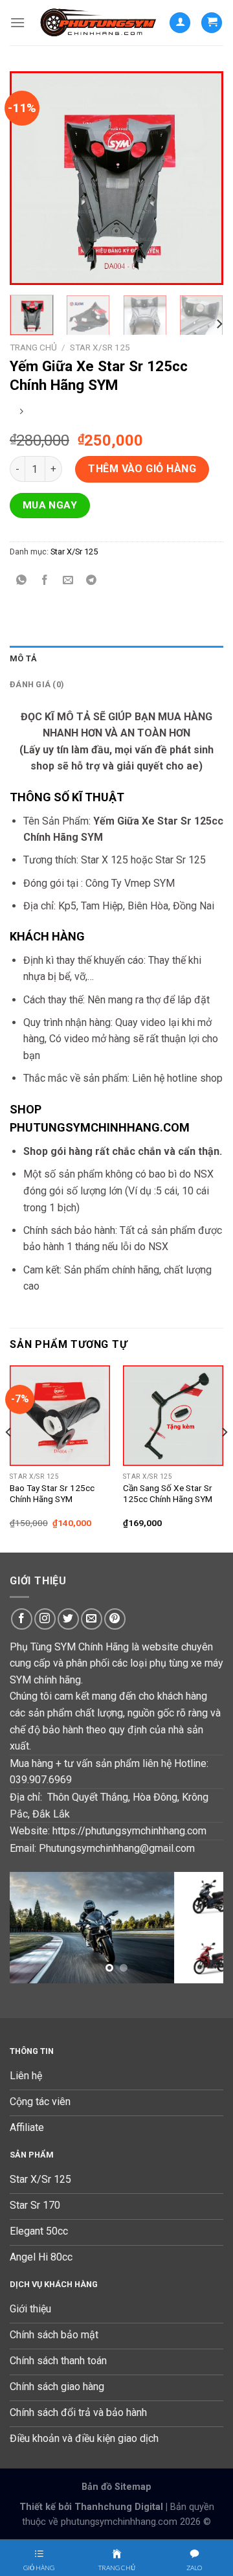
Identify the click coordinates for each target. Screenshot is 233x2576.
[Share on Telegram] (92, 581)
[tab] (116, 659)
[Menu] (17, 22)
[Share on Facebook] (45, 581)
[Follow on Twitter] (68, 1619)
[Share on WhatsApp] (22, 581)
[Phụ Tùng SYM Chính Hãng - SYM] (97, 22)
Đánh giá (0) (37, 684)
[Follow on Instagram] (45, 1619)
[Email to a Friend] (68, 581)
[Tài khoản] (180, 23)
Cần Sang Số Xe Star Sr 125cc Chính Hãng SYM (168, 1494)
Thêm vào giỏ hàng (142, 469)
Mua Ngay (50, 505)
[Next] (203, 178)
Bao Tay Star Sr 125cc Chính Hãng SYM (52, 1494)
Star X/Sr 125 (100, 347)
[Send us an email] (92, 1619)
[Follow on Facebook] (22, 1619)
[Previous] (30, 178)
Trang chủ (33, 347)
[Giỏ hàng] (212, 23)
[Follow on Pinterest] (115, 1619)
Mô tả (23, 658)
